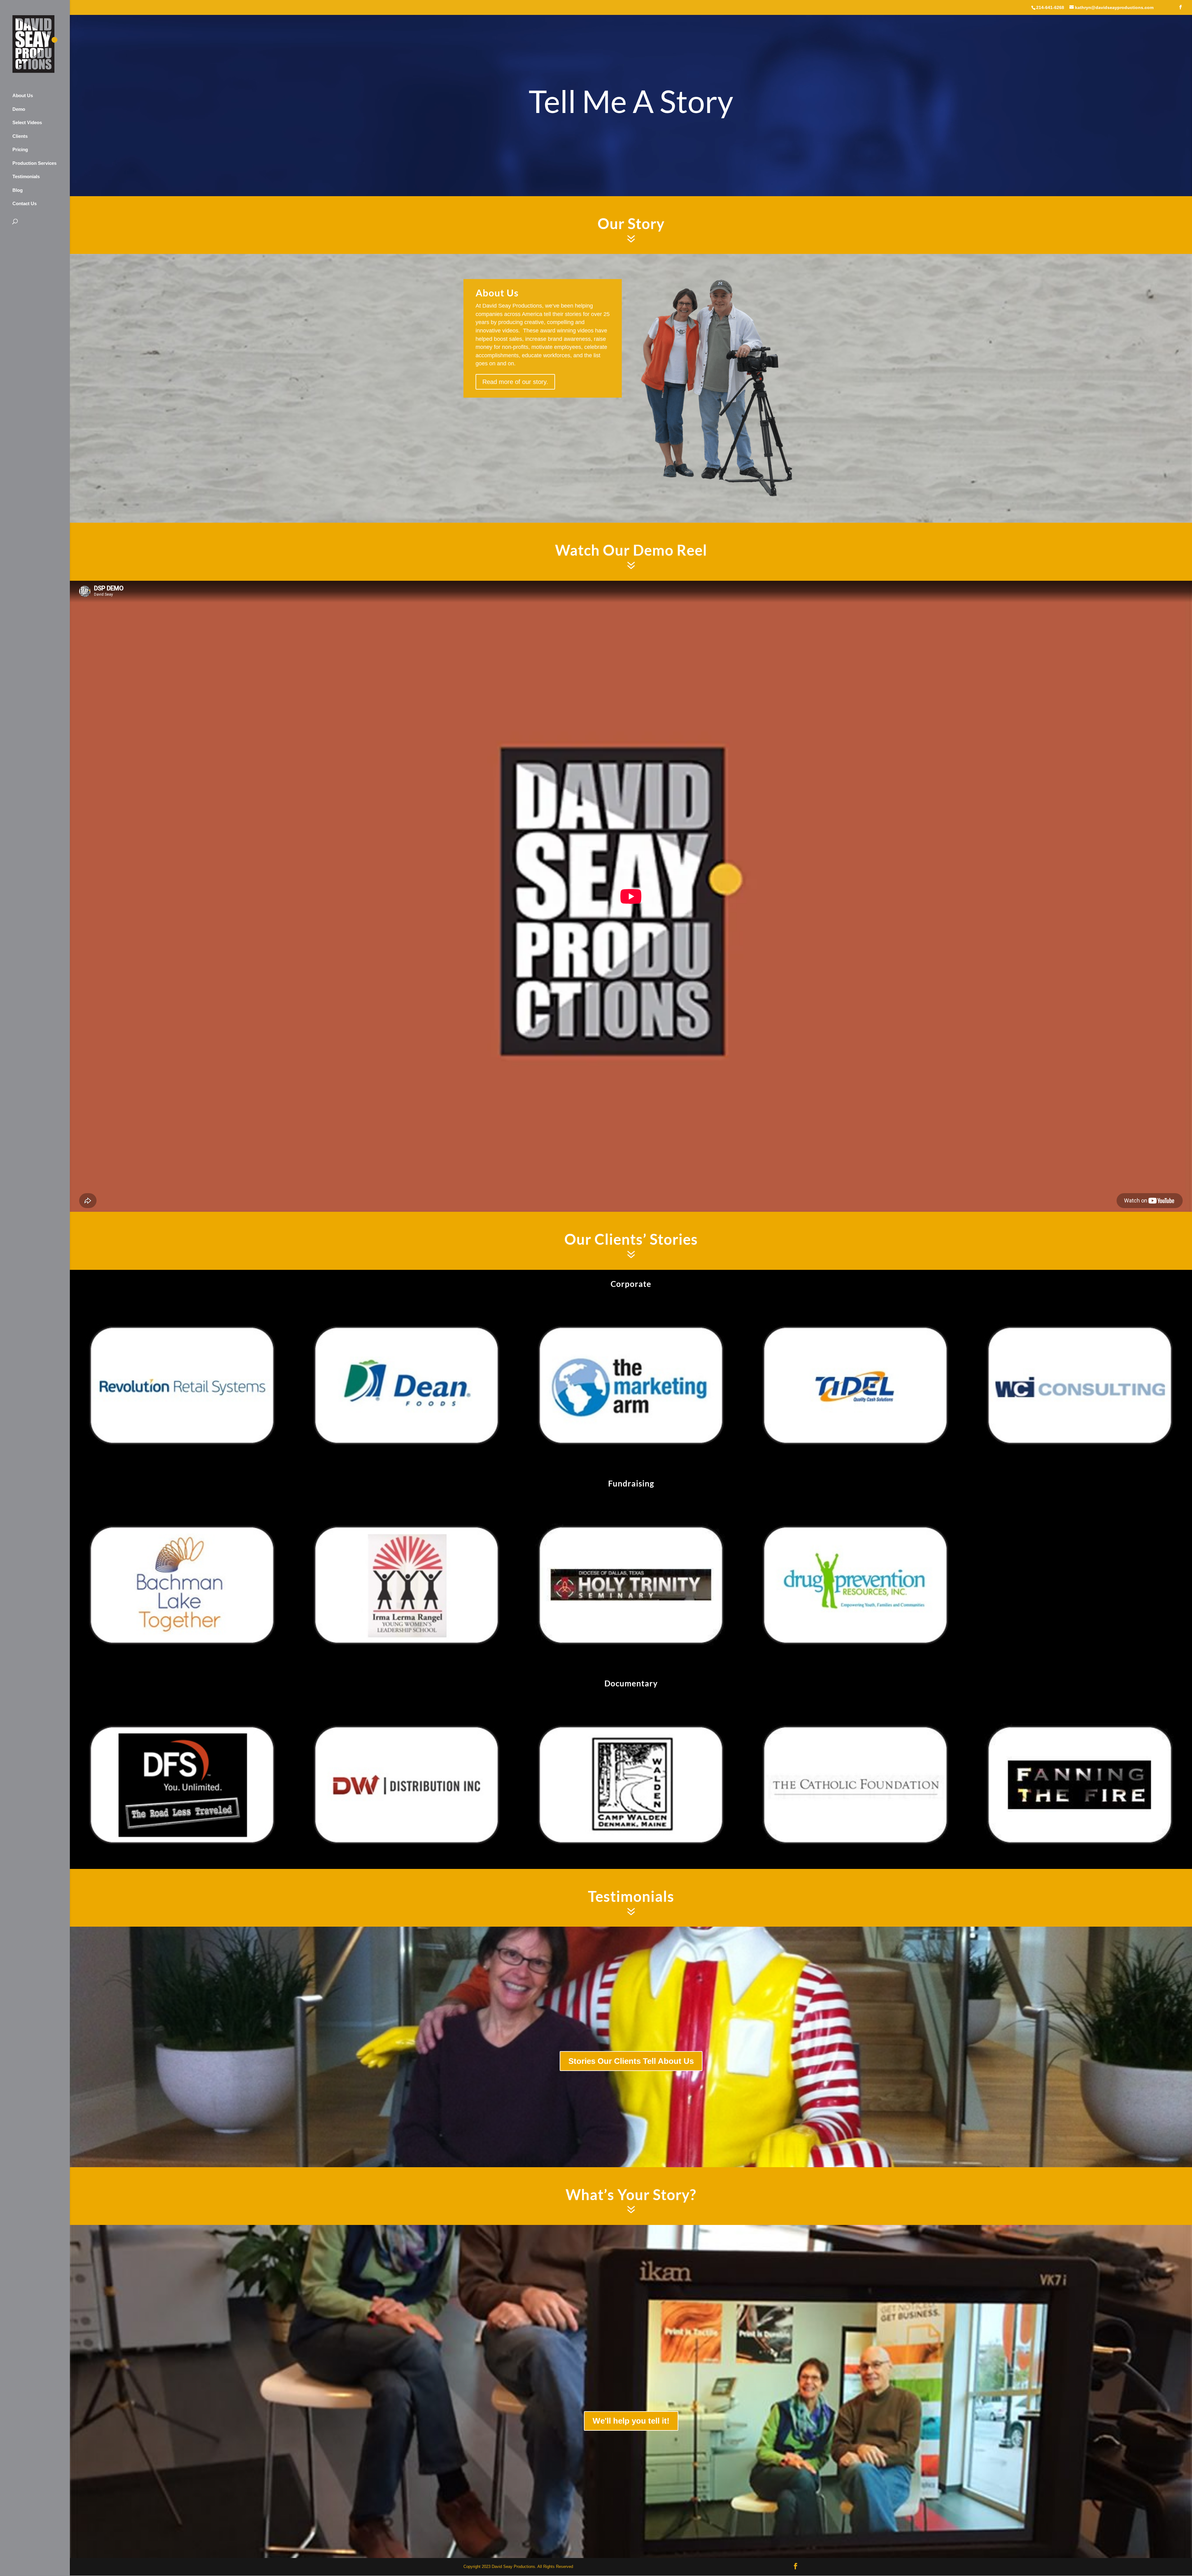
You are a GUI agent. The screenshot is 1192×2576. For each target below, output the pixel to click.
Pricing (20, 149)
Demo (19, 109)
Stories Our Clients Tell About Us (631, 2061)
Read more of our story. (515, 382)
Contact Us (25, 203)
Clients (20, 136)
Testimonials (26, 176)
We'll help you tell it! (631, 2421)
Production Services (34, 163)
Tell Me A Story (631, 101)
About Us (23, 95)
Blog (18, 190)
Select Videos (27, 122)
